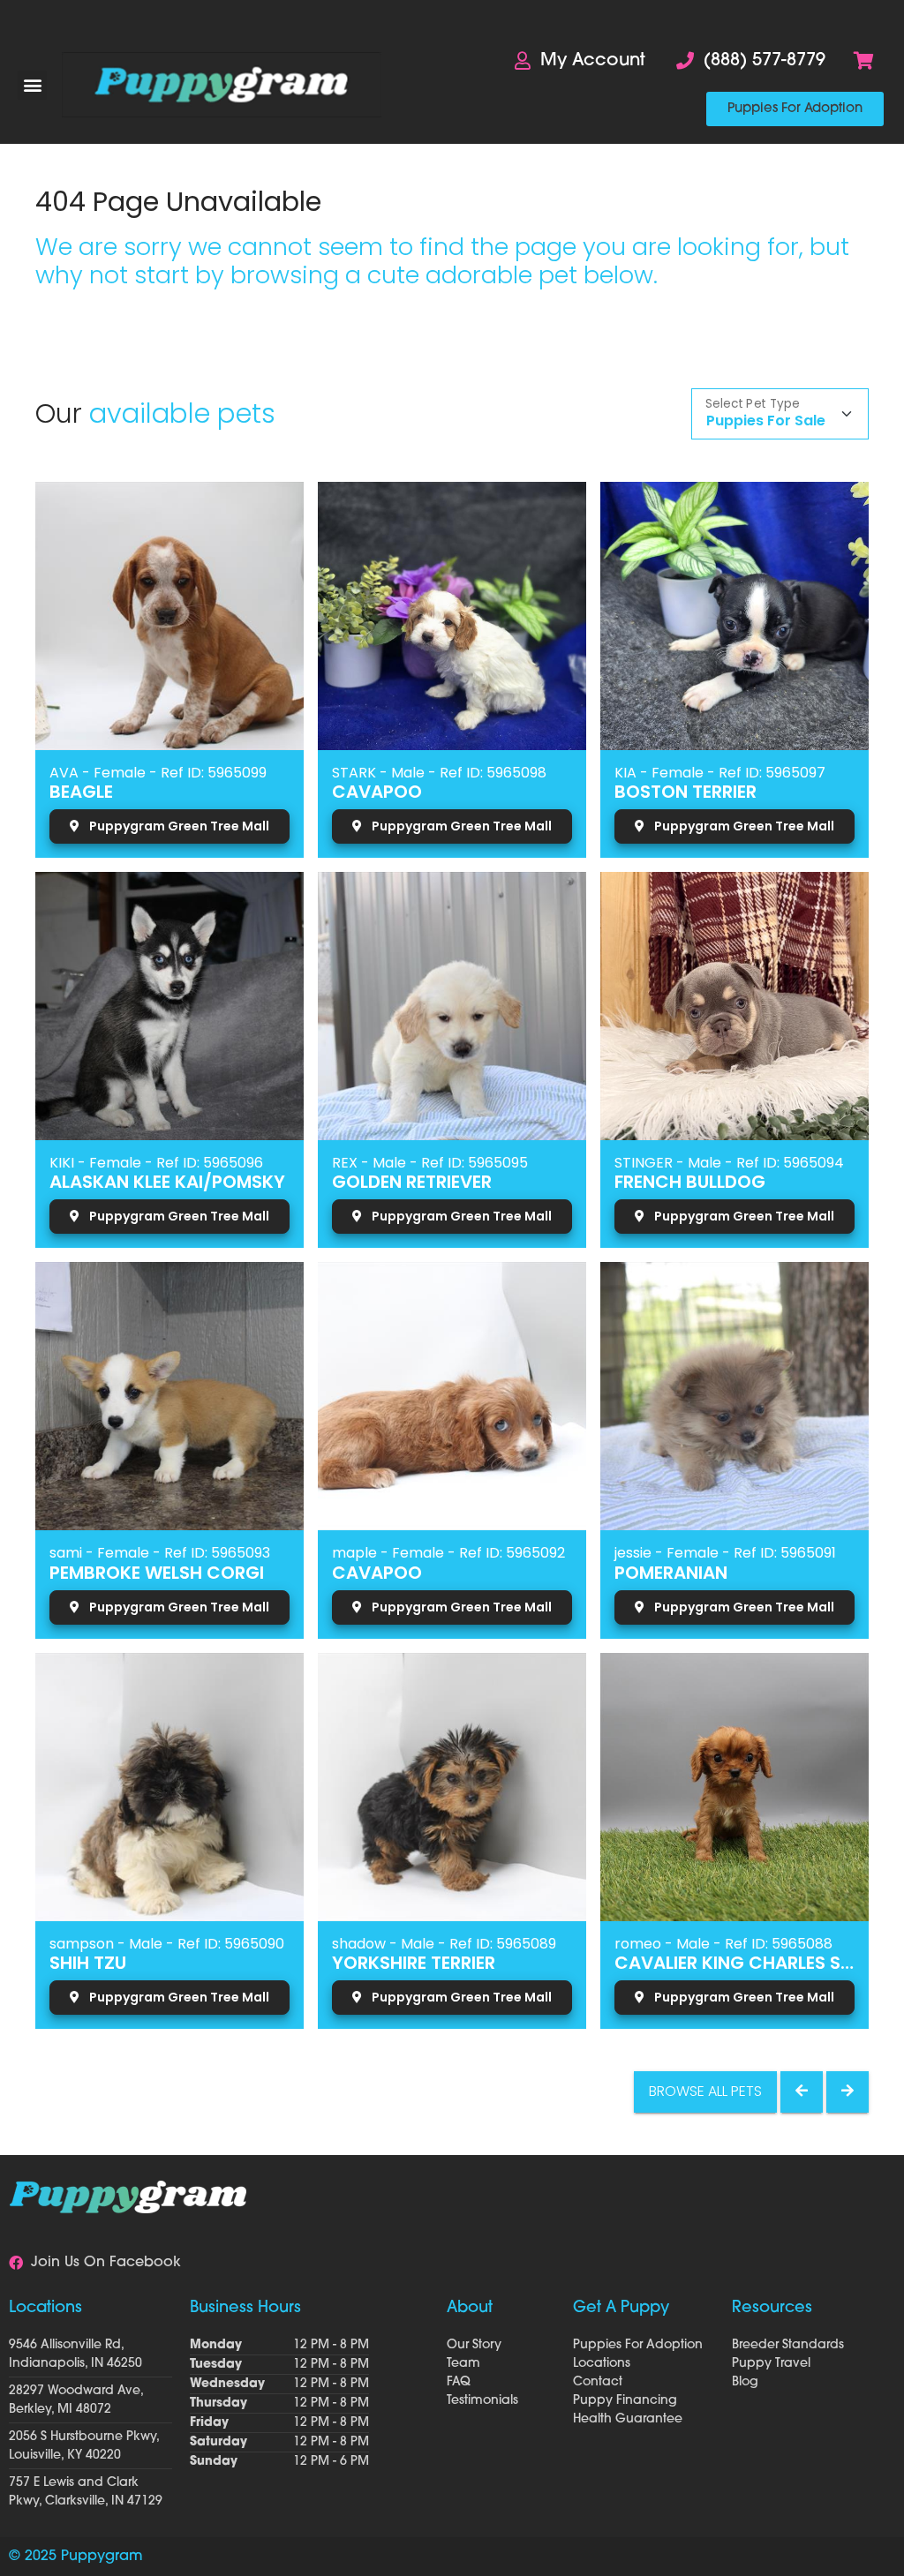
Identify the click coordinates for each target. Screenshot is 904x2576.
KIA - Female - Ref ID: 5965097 (720, 773)
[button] (32, 85)
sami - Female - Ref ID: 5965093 (160, 1553)
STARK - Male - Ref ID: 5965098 (439, 773)
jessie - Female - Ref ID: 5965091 (725, 1553)
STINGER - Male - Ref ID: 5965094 (729, 1163)
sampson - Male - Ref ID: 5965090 (167, 1944)
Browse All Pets (705, 2091)
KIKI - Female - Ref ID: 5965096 (156, 1163)
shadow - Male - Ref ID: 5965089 (444, 1944)
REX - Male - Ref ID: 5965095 (430, 1163)
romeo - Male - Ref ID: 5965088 (723, 1944)
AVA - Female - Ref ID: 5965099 (158, 773)
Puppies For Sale (766, 421)
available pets (182, 413)
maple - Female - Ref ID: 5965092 (448, 1553)
